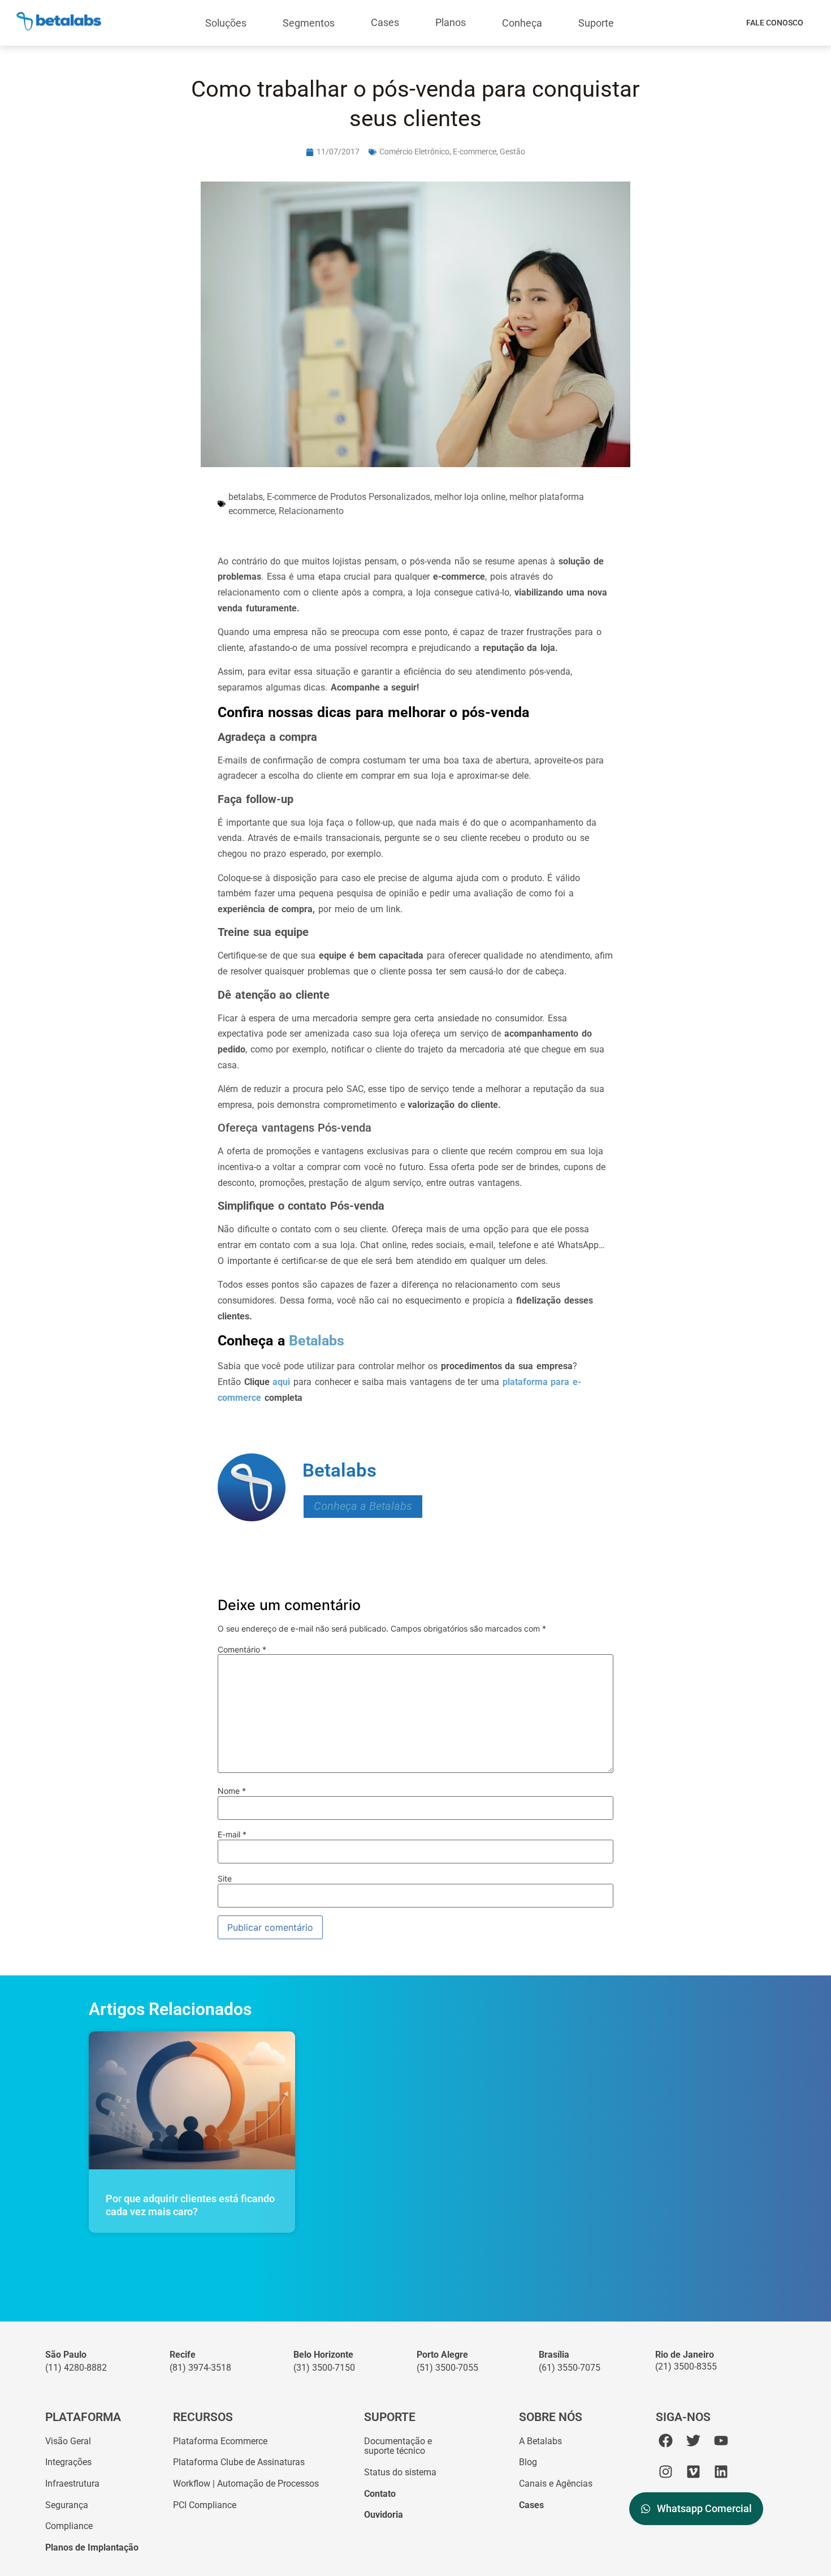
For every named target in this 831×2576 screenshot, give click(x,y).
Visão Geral (68, 2441)
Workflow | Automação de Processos (246, 2484)
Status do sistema (400, 2472)
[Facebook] (666, 2441)
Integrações (68, 2462)
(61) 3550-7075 (570, 2368)
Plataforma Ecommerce (220, 2441)
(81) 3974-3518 (200, 2368)
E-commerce (475, 152)
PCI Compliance (205, 2505)
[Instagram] (666, 2472)
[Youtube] (721, 2441)
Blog (528, 2462)
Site (225, 1879)
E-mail (232, 1835)
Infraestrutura (72, 2484)
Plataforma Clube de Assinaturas (239, 2462)
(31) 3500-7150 (324, 2368)
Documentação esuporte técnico (398, 2446)
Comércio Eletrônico (414, 152)
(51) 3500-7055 (447, 2368)
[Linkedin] (721, 2472)
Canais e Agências (556, 2484)
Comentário (242, 1650)
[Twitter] (693, 2441)
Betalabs (315, 1341)
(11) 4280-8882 (76, 2368)
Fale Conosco (775, 23)
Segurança (67, 2505)
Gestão (512, 152)
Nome (232, 1791)
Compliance (69, 2526)
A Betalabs (540, 2441)
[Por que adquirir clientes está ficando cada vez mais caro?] (192, 2100)
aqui (281, 1382)
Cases (385, 22)
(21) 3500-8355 (686, 2366)
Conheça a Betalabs (363, 1506)
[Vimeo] (693, 2472)
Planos (451, 22)
